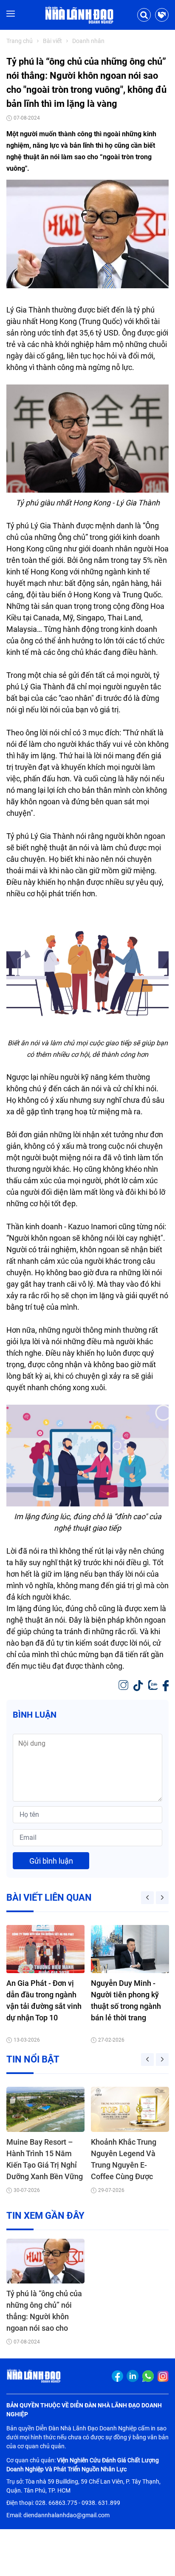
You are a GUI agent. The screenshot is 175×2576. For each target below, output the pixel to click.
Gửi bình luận (51, 1861)
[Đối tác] (162, 15)
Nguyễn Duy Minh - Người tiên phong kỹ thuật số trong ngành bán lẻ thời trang (126, 2000)
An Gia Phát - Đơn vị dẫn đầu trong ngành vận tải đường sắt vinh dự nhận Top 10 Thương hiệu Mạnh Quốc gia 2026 (44, 2001)
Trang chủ (20, 41)
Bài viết (52, 41)
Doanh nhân (88, 41)
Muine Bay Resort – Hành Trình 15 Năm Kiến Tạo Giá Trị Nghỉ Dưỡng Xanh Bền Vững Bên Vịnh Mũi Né (45, 2160)
